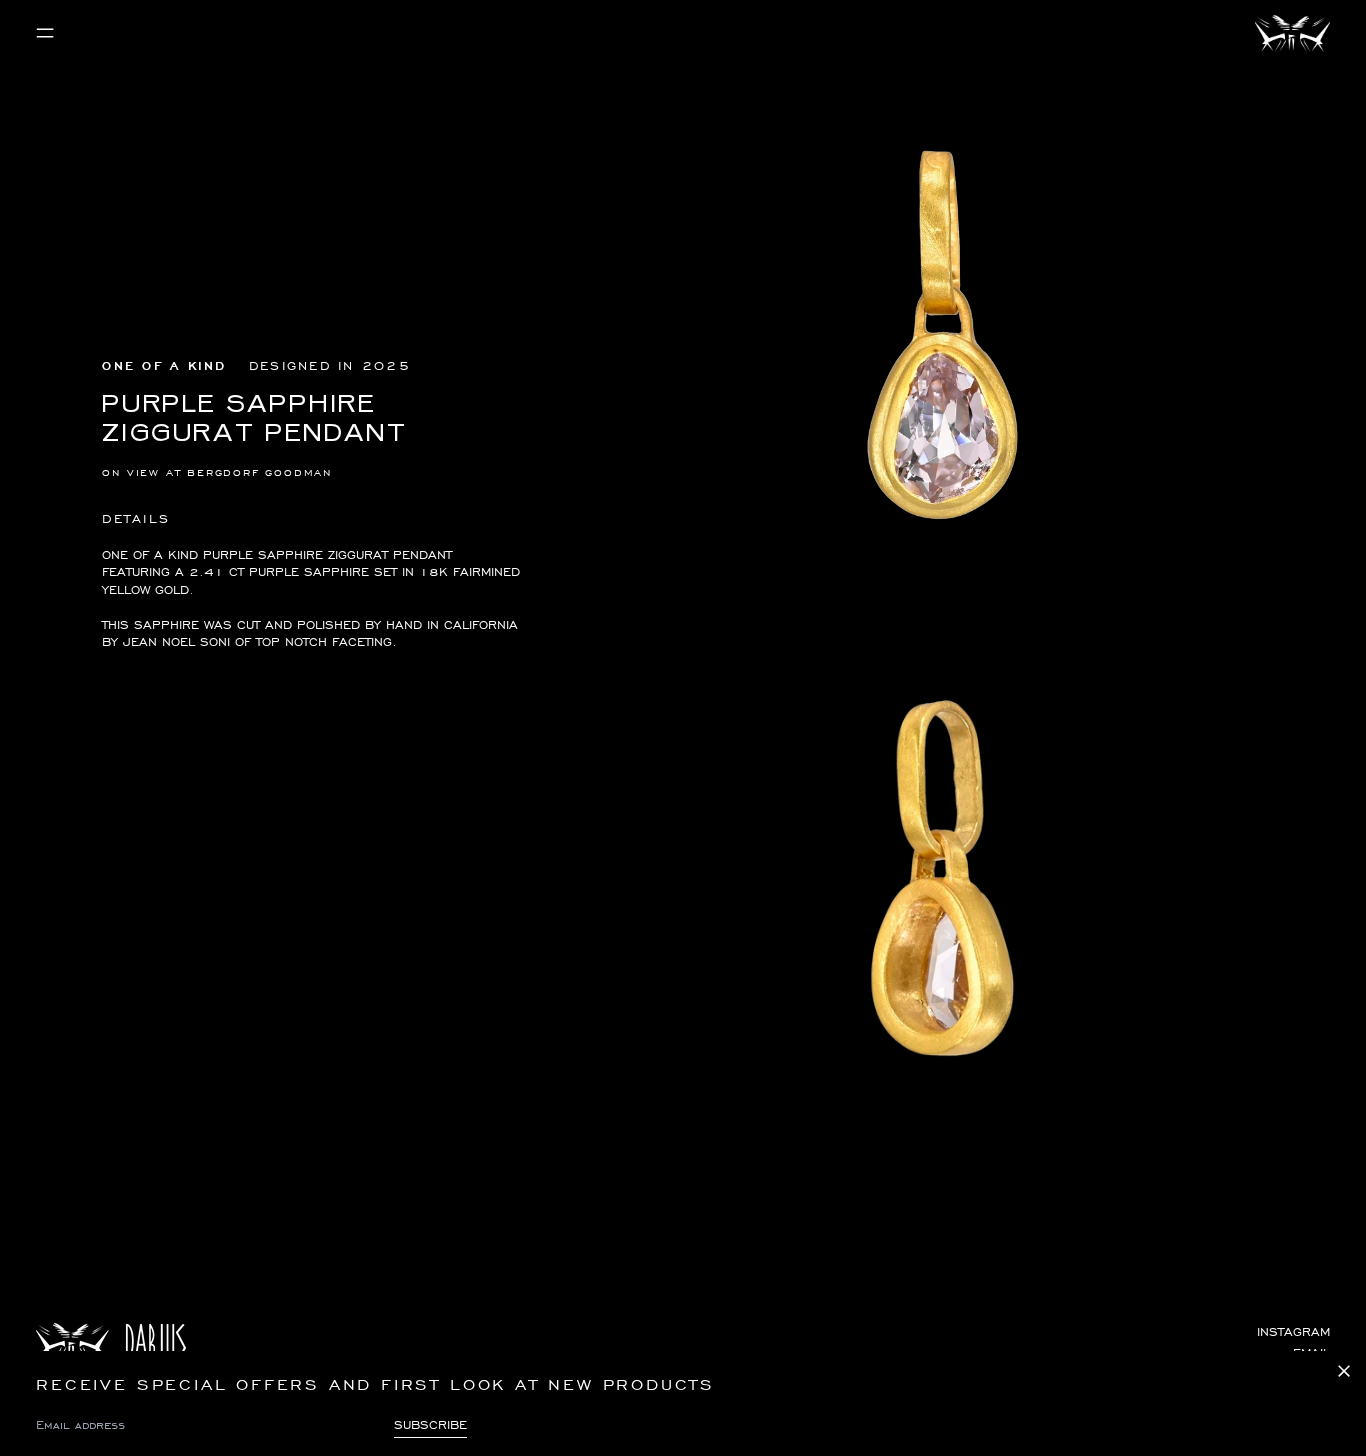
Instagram (1293, 1331)
